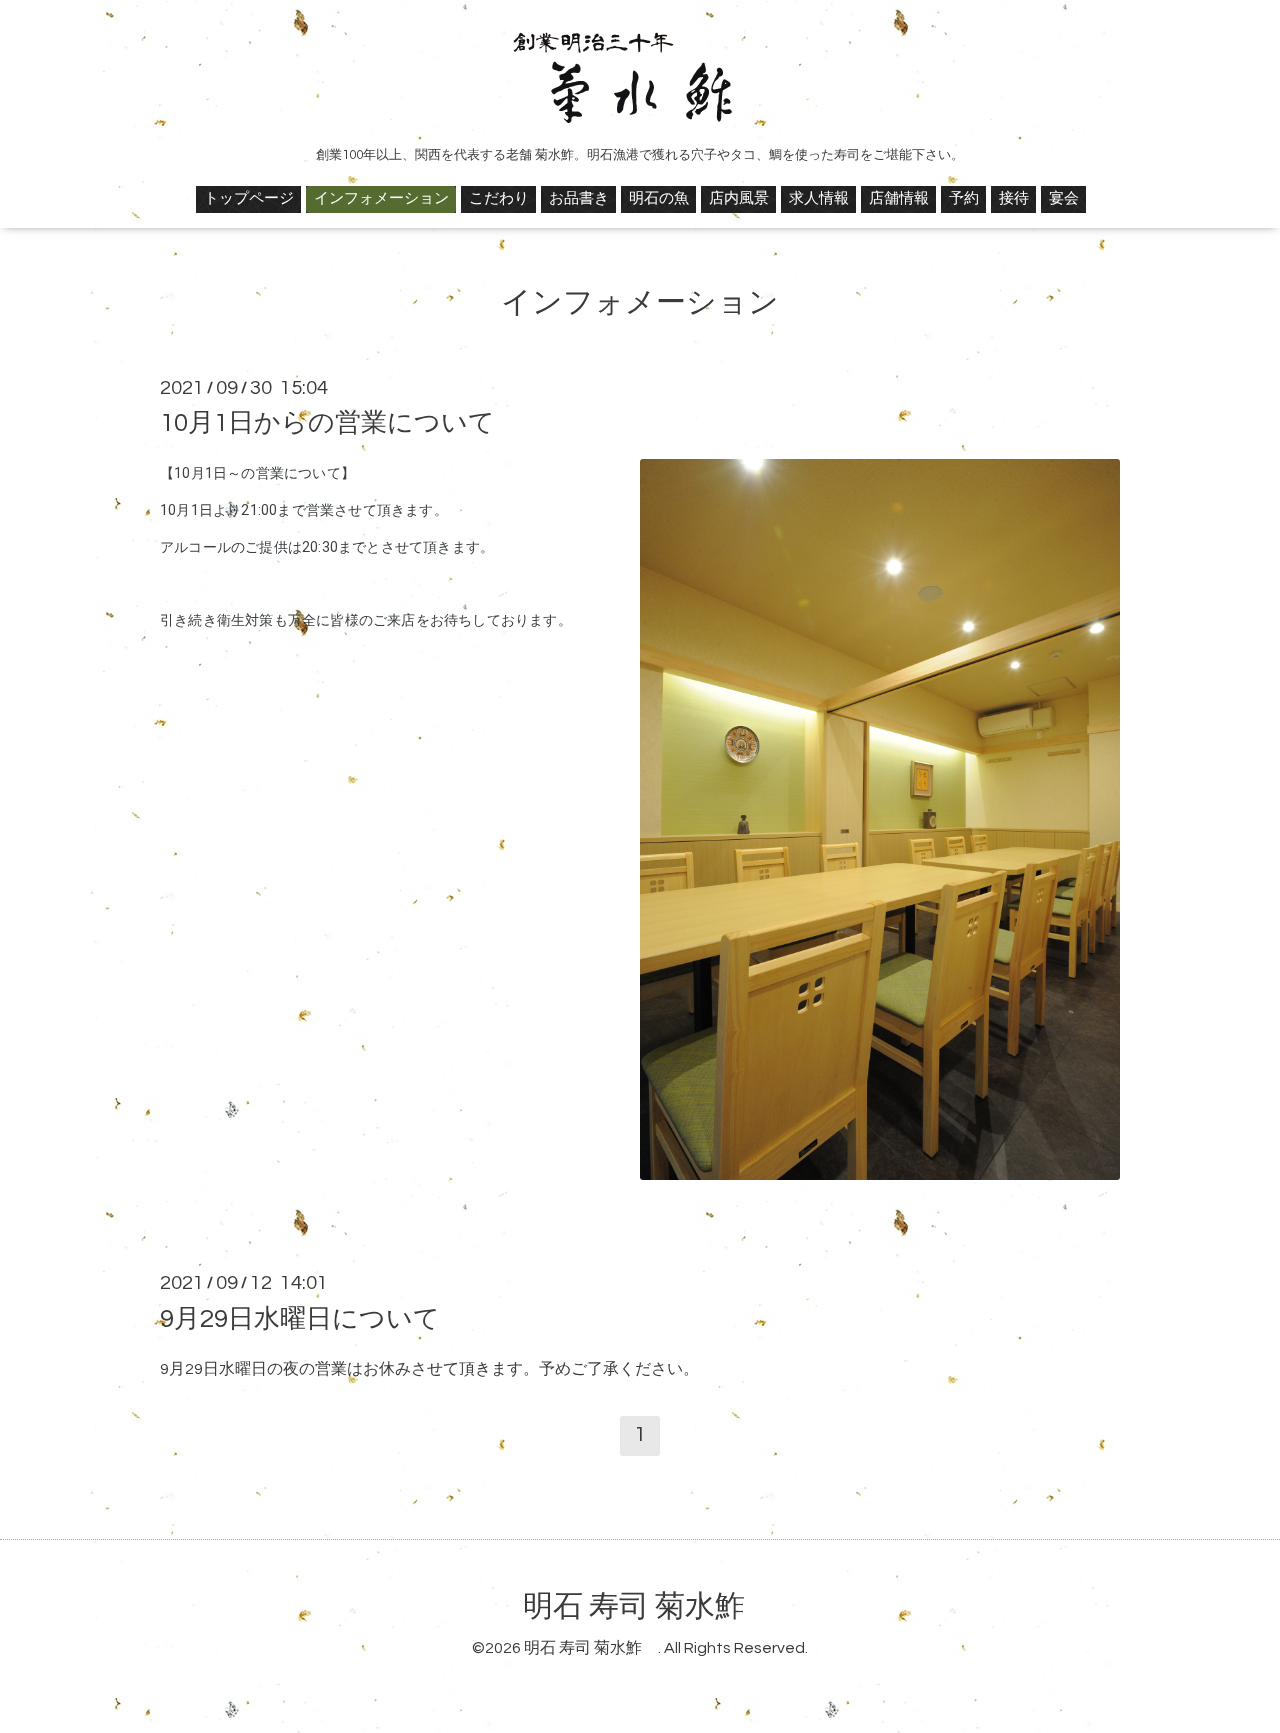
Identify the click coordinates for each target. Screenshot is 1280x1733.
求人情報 (819, 198)
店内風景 (739, 198)
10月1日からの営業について (327, 423)
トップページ (249, 198)
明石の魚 (659, 198)
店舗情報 (899, 198)
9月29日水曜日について (300, 1318)
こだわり (499, 198)
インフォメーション (381, 198)
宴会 (1064, 198)
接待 (1014, 198)
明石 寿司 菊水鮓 (649, 1606)
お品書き (579, 198)
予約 (964, 198)
